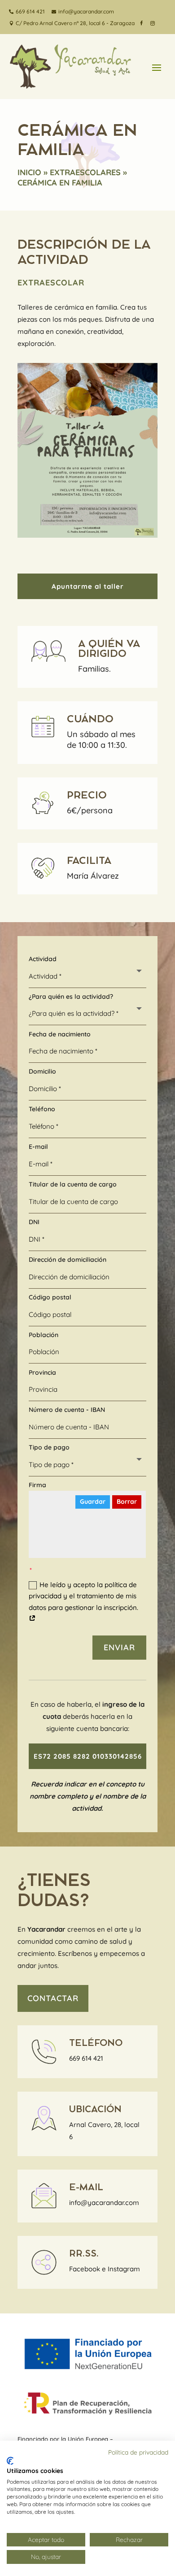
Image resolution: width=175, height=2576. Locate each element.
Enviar (119, 1647)
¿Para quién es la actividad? (71, 997)
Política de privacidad (138, 2452)
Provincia (42, 1372)
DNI (34, 1222)
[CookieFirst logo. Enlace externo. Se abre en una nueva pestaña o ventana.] (10, 2461)
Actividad (43, 959)
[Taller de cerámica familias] (87, 535)
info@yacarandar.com (104, 2203)
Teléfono (42, 1109)
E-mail (38, 1147)
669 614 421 (86, 2058)
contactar (53, 1998)
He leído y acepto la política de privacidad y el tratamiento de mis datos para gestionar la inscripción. (83, 1596)
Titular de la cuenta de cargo (73, 1184)
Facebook (85, 2269)
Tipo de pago (49, 1447)
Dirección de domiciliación (68, 1260)
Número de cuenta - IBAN (67, 1410)
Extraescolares (85, 172)
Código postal (50, 1297)
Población (44, 1335)
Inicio (29, 172)
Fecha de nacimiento (60, 1034)
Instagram (124, 2269)
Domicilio (42, 1071)
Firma (37, 1485)
